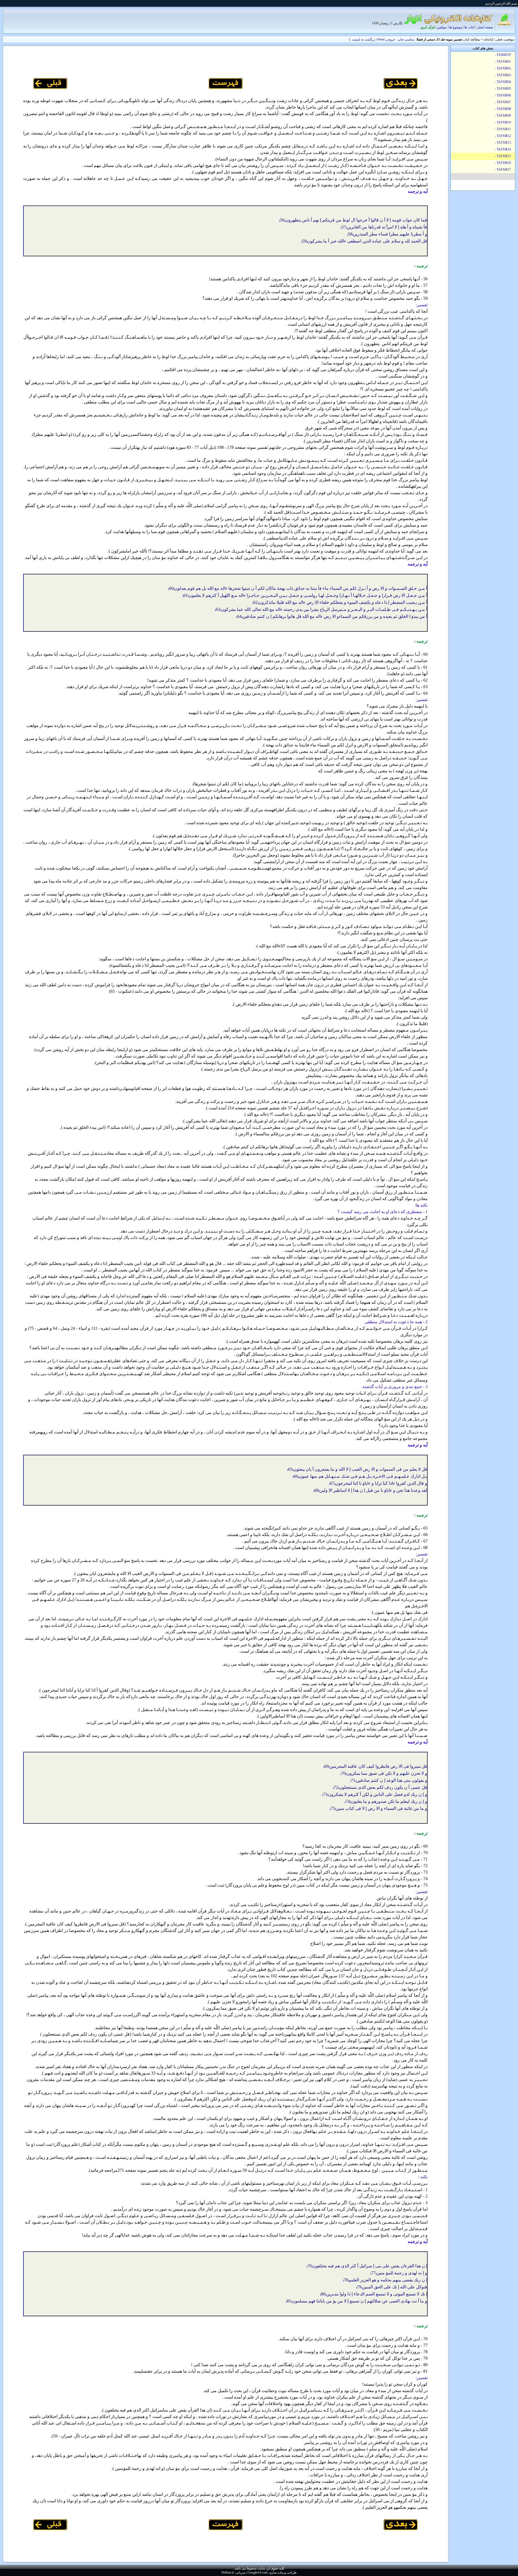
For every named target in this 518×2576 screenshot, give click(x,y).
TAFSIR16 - (503, 163)
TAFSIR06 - (503, 95)
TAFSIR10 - (503, 122)
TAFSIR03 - (503, 75)
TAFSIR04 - (503, 82)
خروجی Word (386, 39)
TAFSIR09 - (503, 116)
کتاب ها (469, 27)
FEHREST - (503, 55)
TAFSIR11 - (503, 129)
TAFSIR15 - (503, 156)
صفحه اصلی (485, 27)
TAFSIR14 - (503, 149)
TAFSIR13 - (503, 143)
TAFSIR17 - (503, 170)
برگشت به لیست (363, 39)
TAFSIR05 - (503, 89)
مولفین (442, 27)
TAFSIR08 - (503, 109)
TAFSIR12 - (503, 136)
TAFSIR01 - (503, 62)
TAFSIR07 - (503, 102)
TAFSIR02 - (503, 68)
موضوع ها (456, 27)
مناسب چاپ (406, 39)
